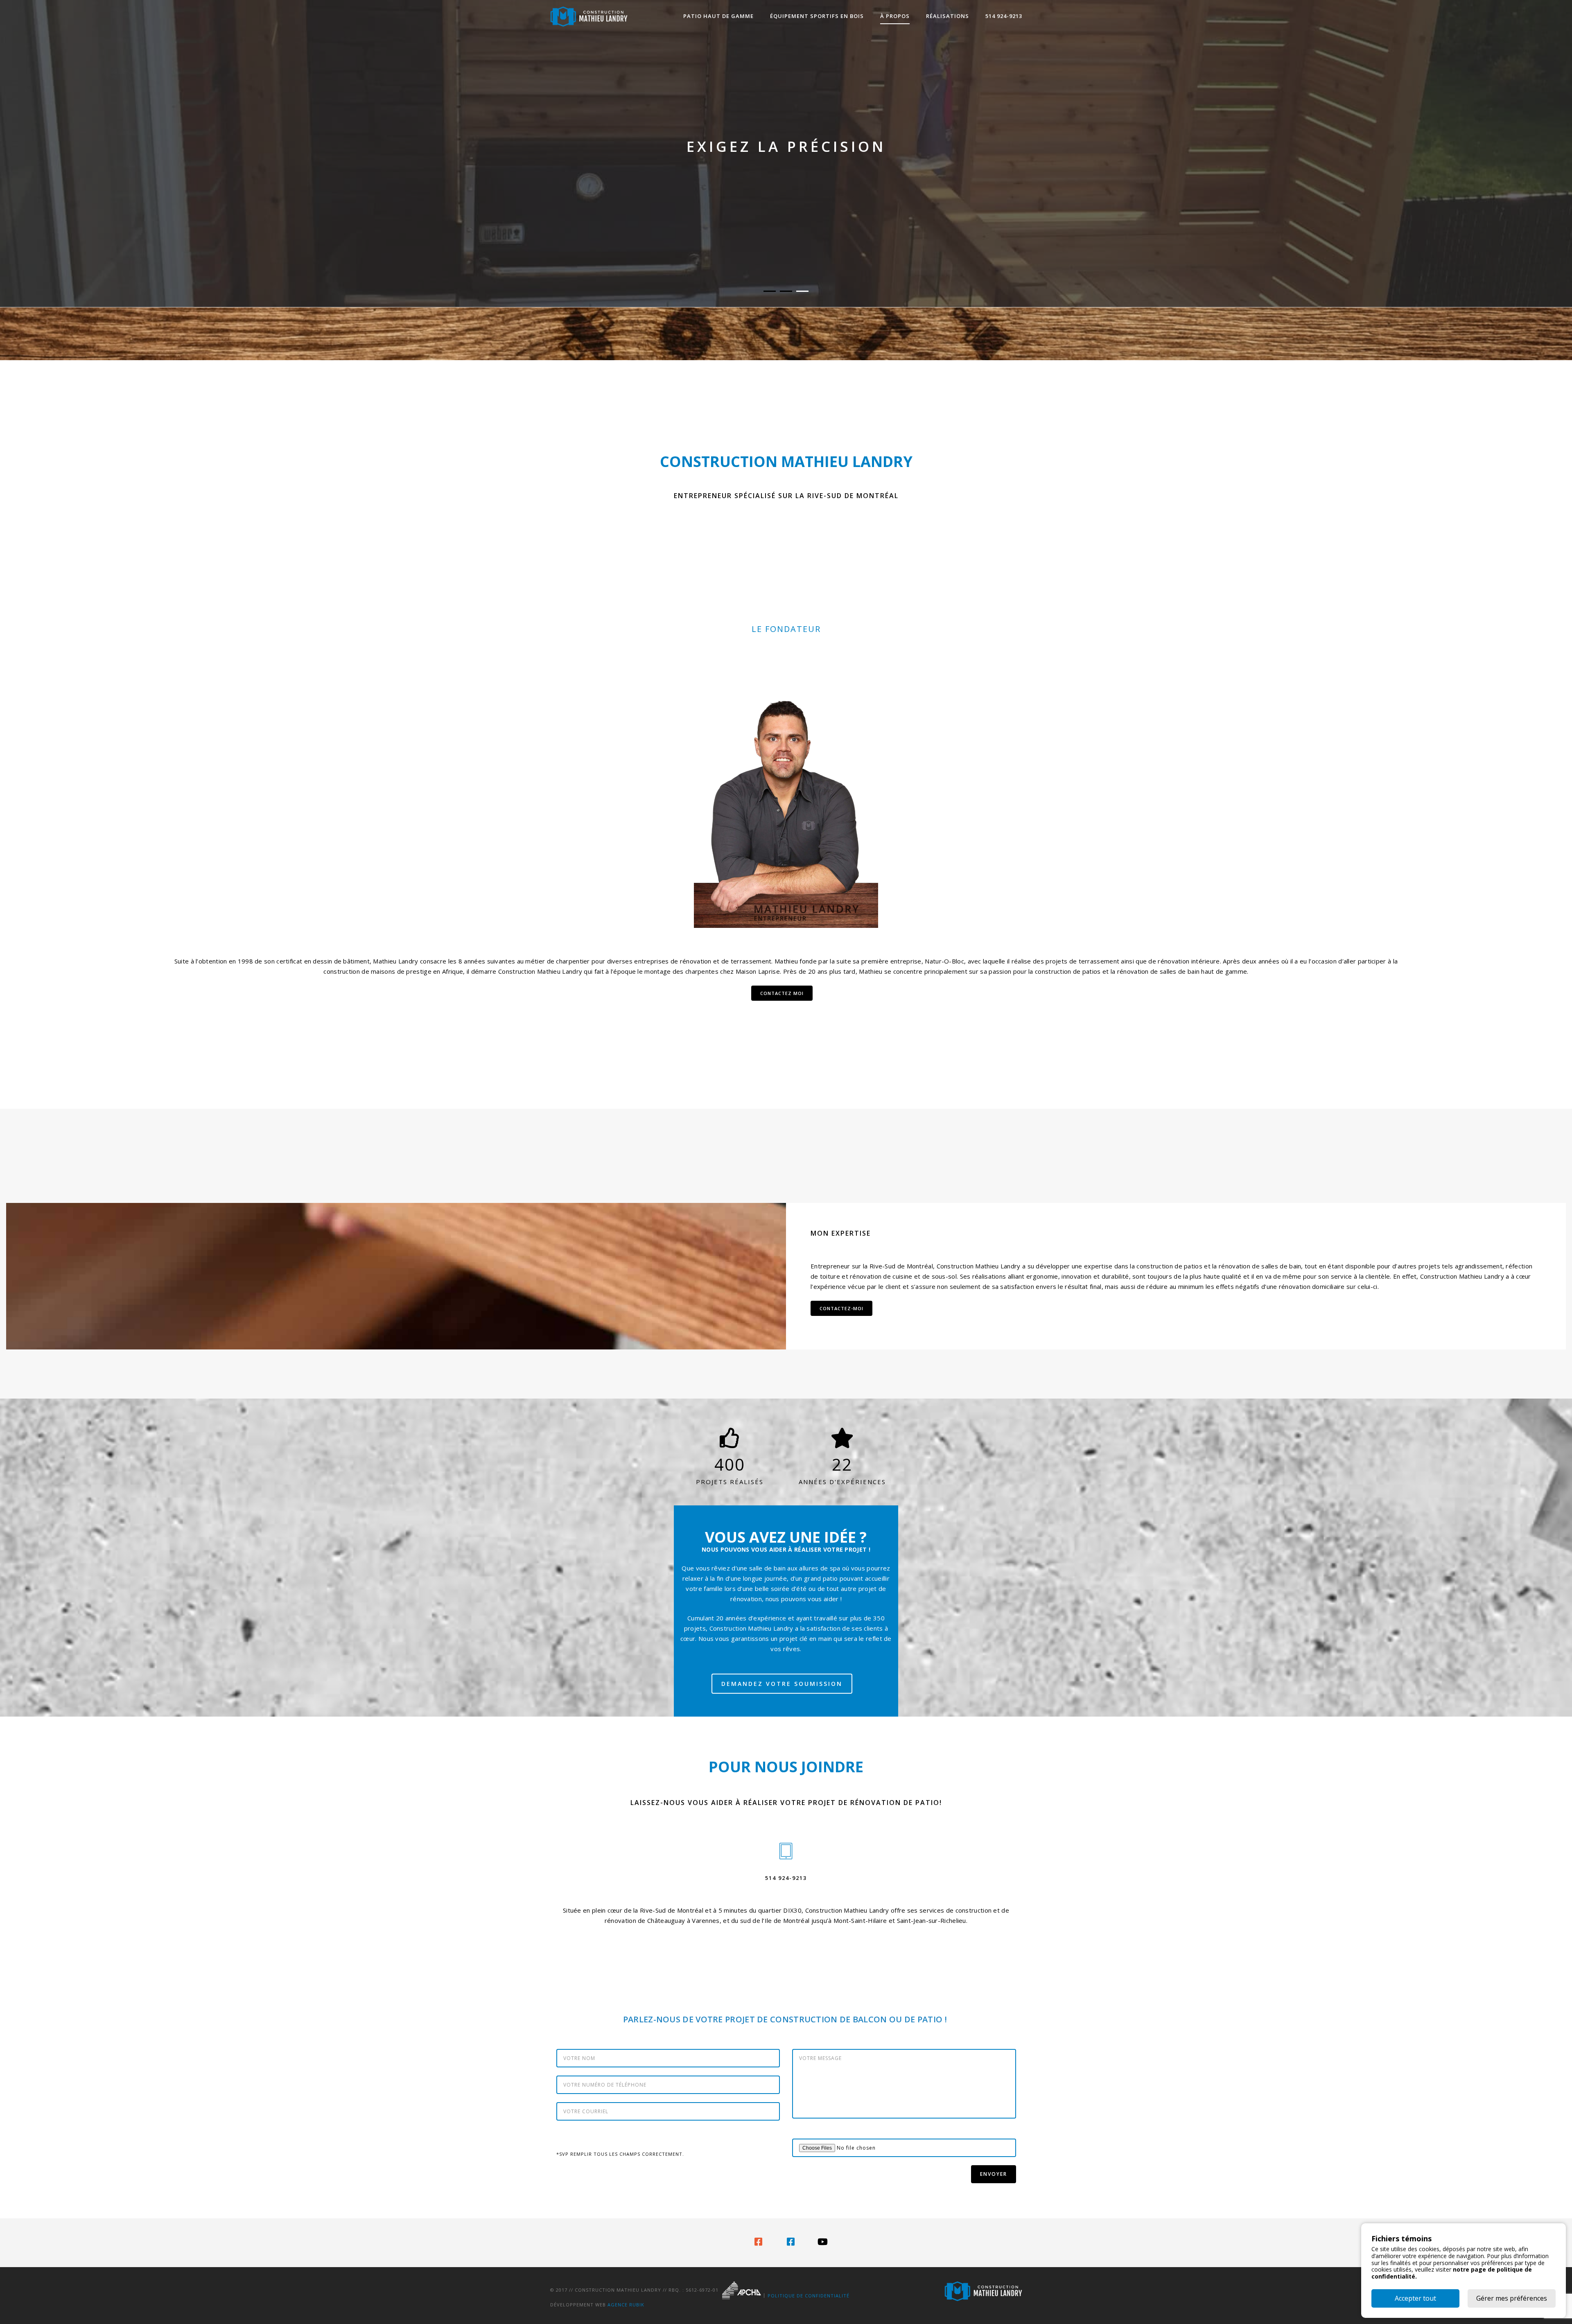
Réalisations (947, 16)
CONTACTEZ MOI (782, 993)
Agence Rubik (626, 2305)
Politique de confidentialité (809, 2296)
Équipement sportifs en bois (817, 16)
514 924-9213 (1004, 16)
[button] (770, 291)
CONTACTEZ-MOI (841, 1308)
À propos (895, 16)
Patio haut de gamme (718, 16)
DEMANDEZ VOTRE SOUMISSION (782, 1684)
